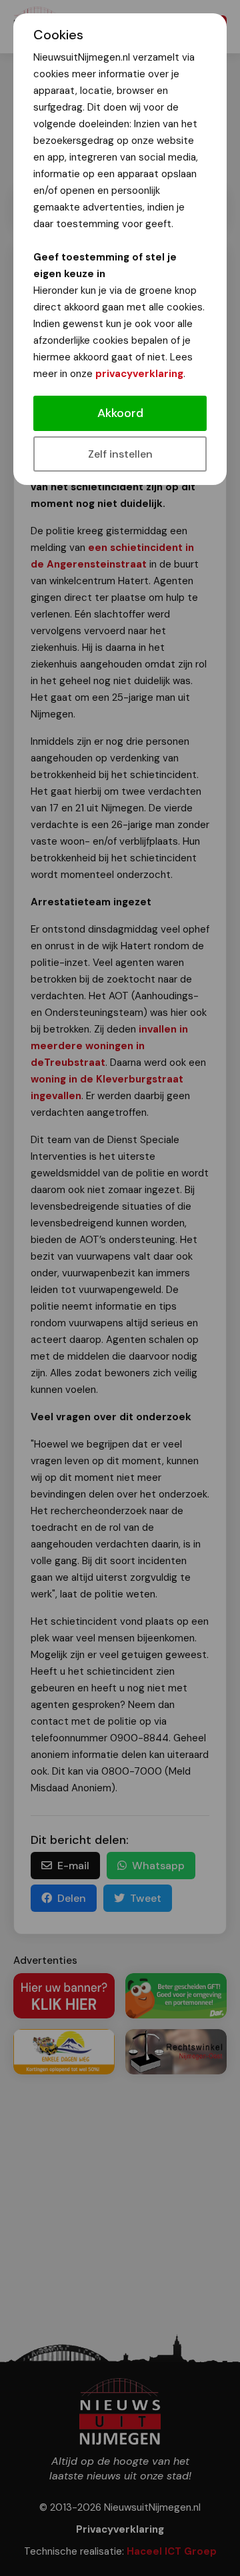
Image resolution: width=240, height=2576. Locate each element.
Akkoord (120, 413)
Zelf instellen (120, 454)
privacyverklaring (139, 374)
